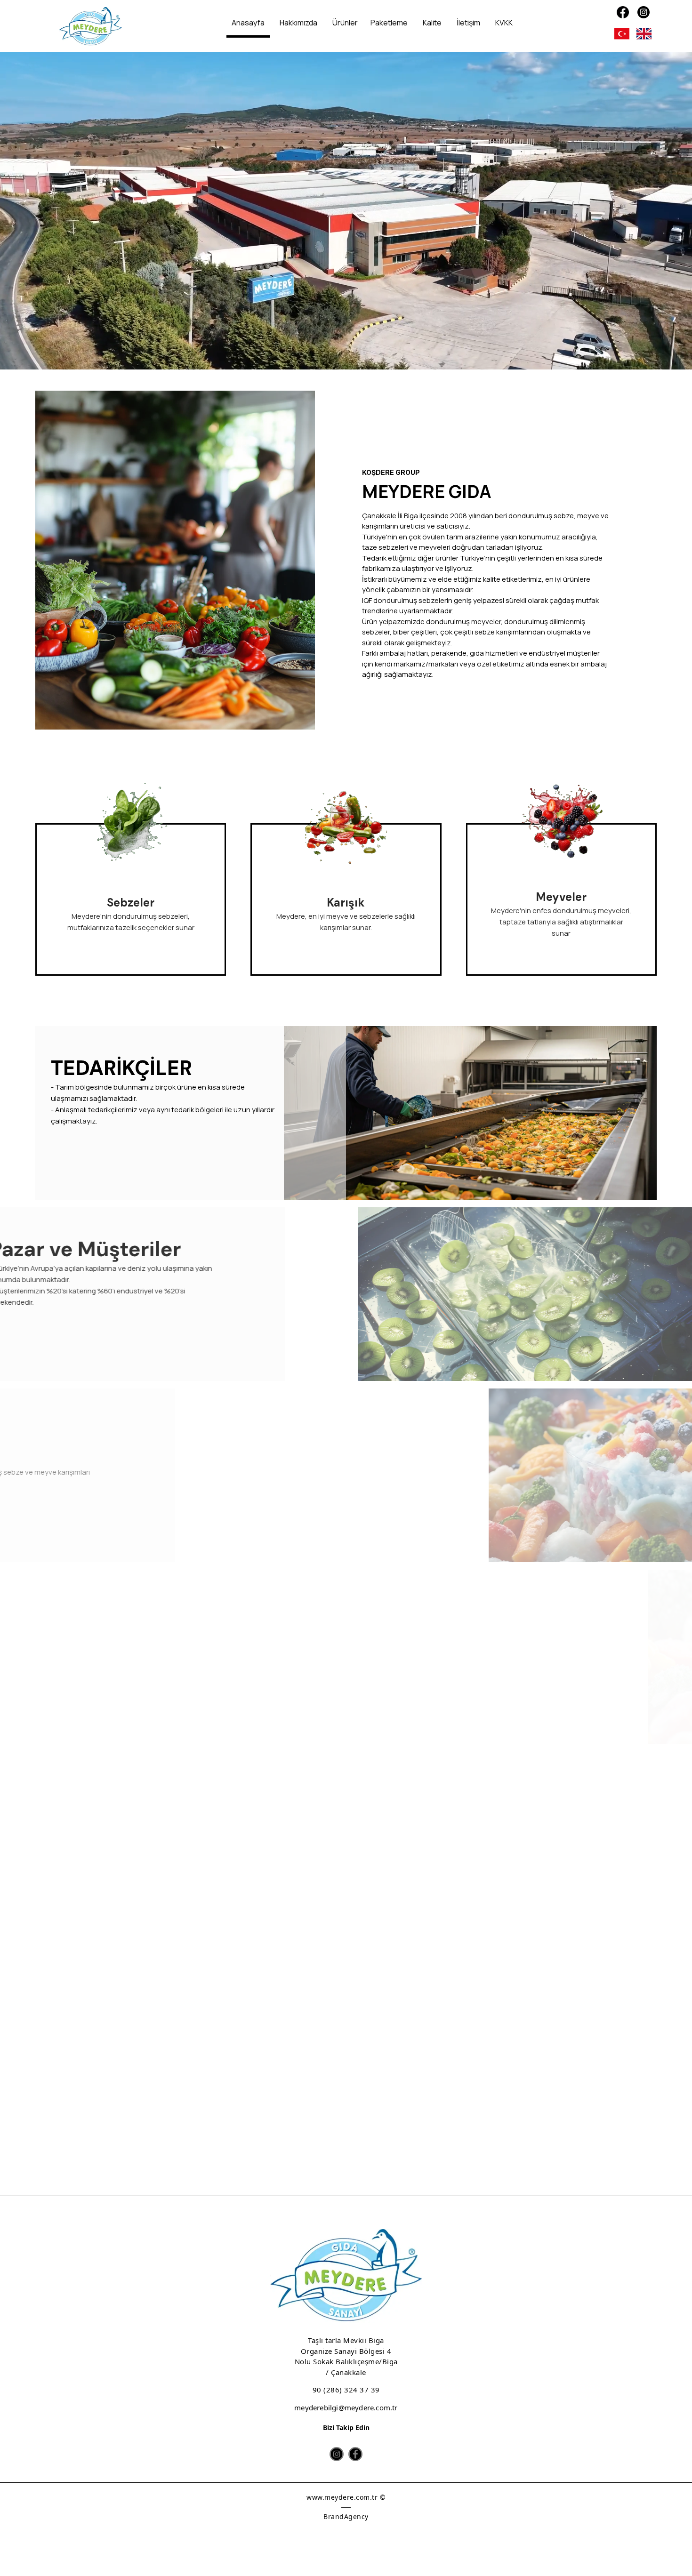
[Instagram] (644, 12)
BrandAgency (346, 2516)
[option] (346, 211)
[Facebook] (623, 12)
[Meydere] (90, 27)
